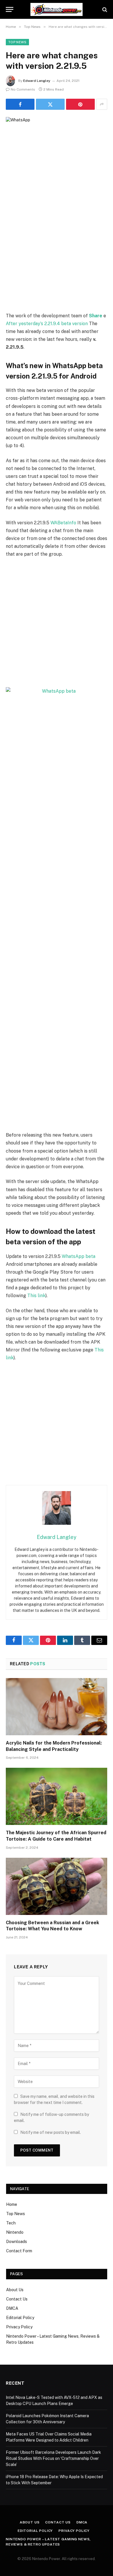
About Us (15, 2290)
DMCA (12, 2308)
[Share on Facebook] (20, 104)
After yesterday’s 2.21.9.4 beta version (47, 324)
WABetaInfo (63, 523)
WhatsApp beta (79, 1256)
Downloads (17, 2242)
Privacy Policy (19, 2327)
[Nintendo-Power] (57, 9)
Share (96, 316)
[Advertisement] (57, 252)
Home (12, 2204)
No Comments (23, 89)
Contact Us (17, 2299)
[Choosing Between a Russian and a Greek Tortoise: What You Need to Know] (57, 1886)
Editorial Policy (20, 2318)
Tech (11, 2223)
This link (36, 1296)
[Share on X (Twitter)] (50, 104)
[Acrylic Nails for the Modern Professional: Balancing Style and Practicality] (57, 1707)
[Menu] (10, 9)
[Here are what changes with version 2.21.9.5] (57, 150)
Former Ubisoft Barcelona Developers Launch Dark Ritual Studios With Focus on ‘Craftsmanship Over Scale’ (53, 2458)
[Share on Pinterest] (80, 104)
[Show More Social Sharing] (102, 104)
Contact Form (19, 2251)
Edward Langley (37, 81)
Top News (17, 42)
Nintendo (15, 2232)
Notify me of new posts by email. (51, 2132)
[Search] (104, 9)
